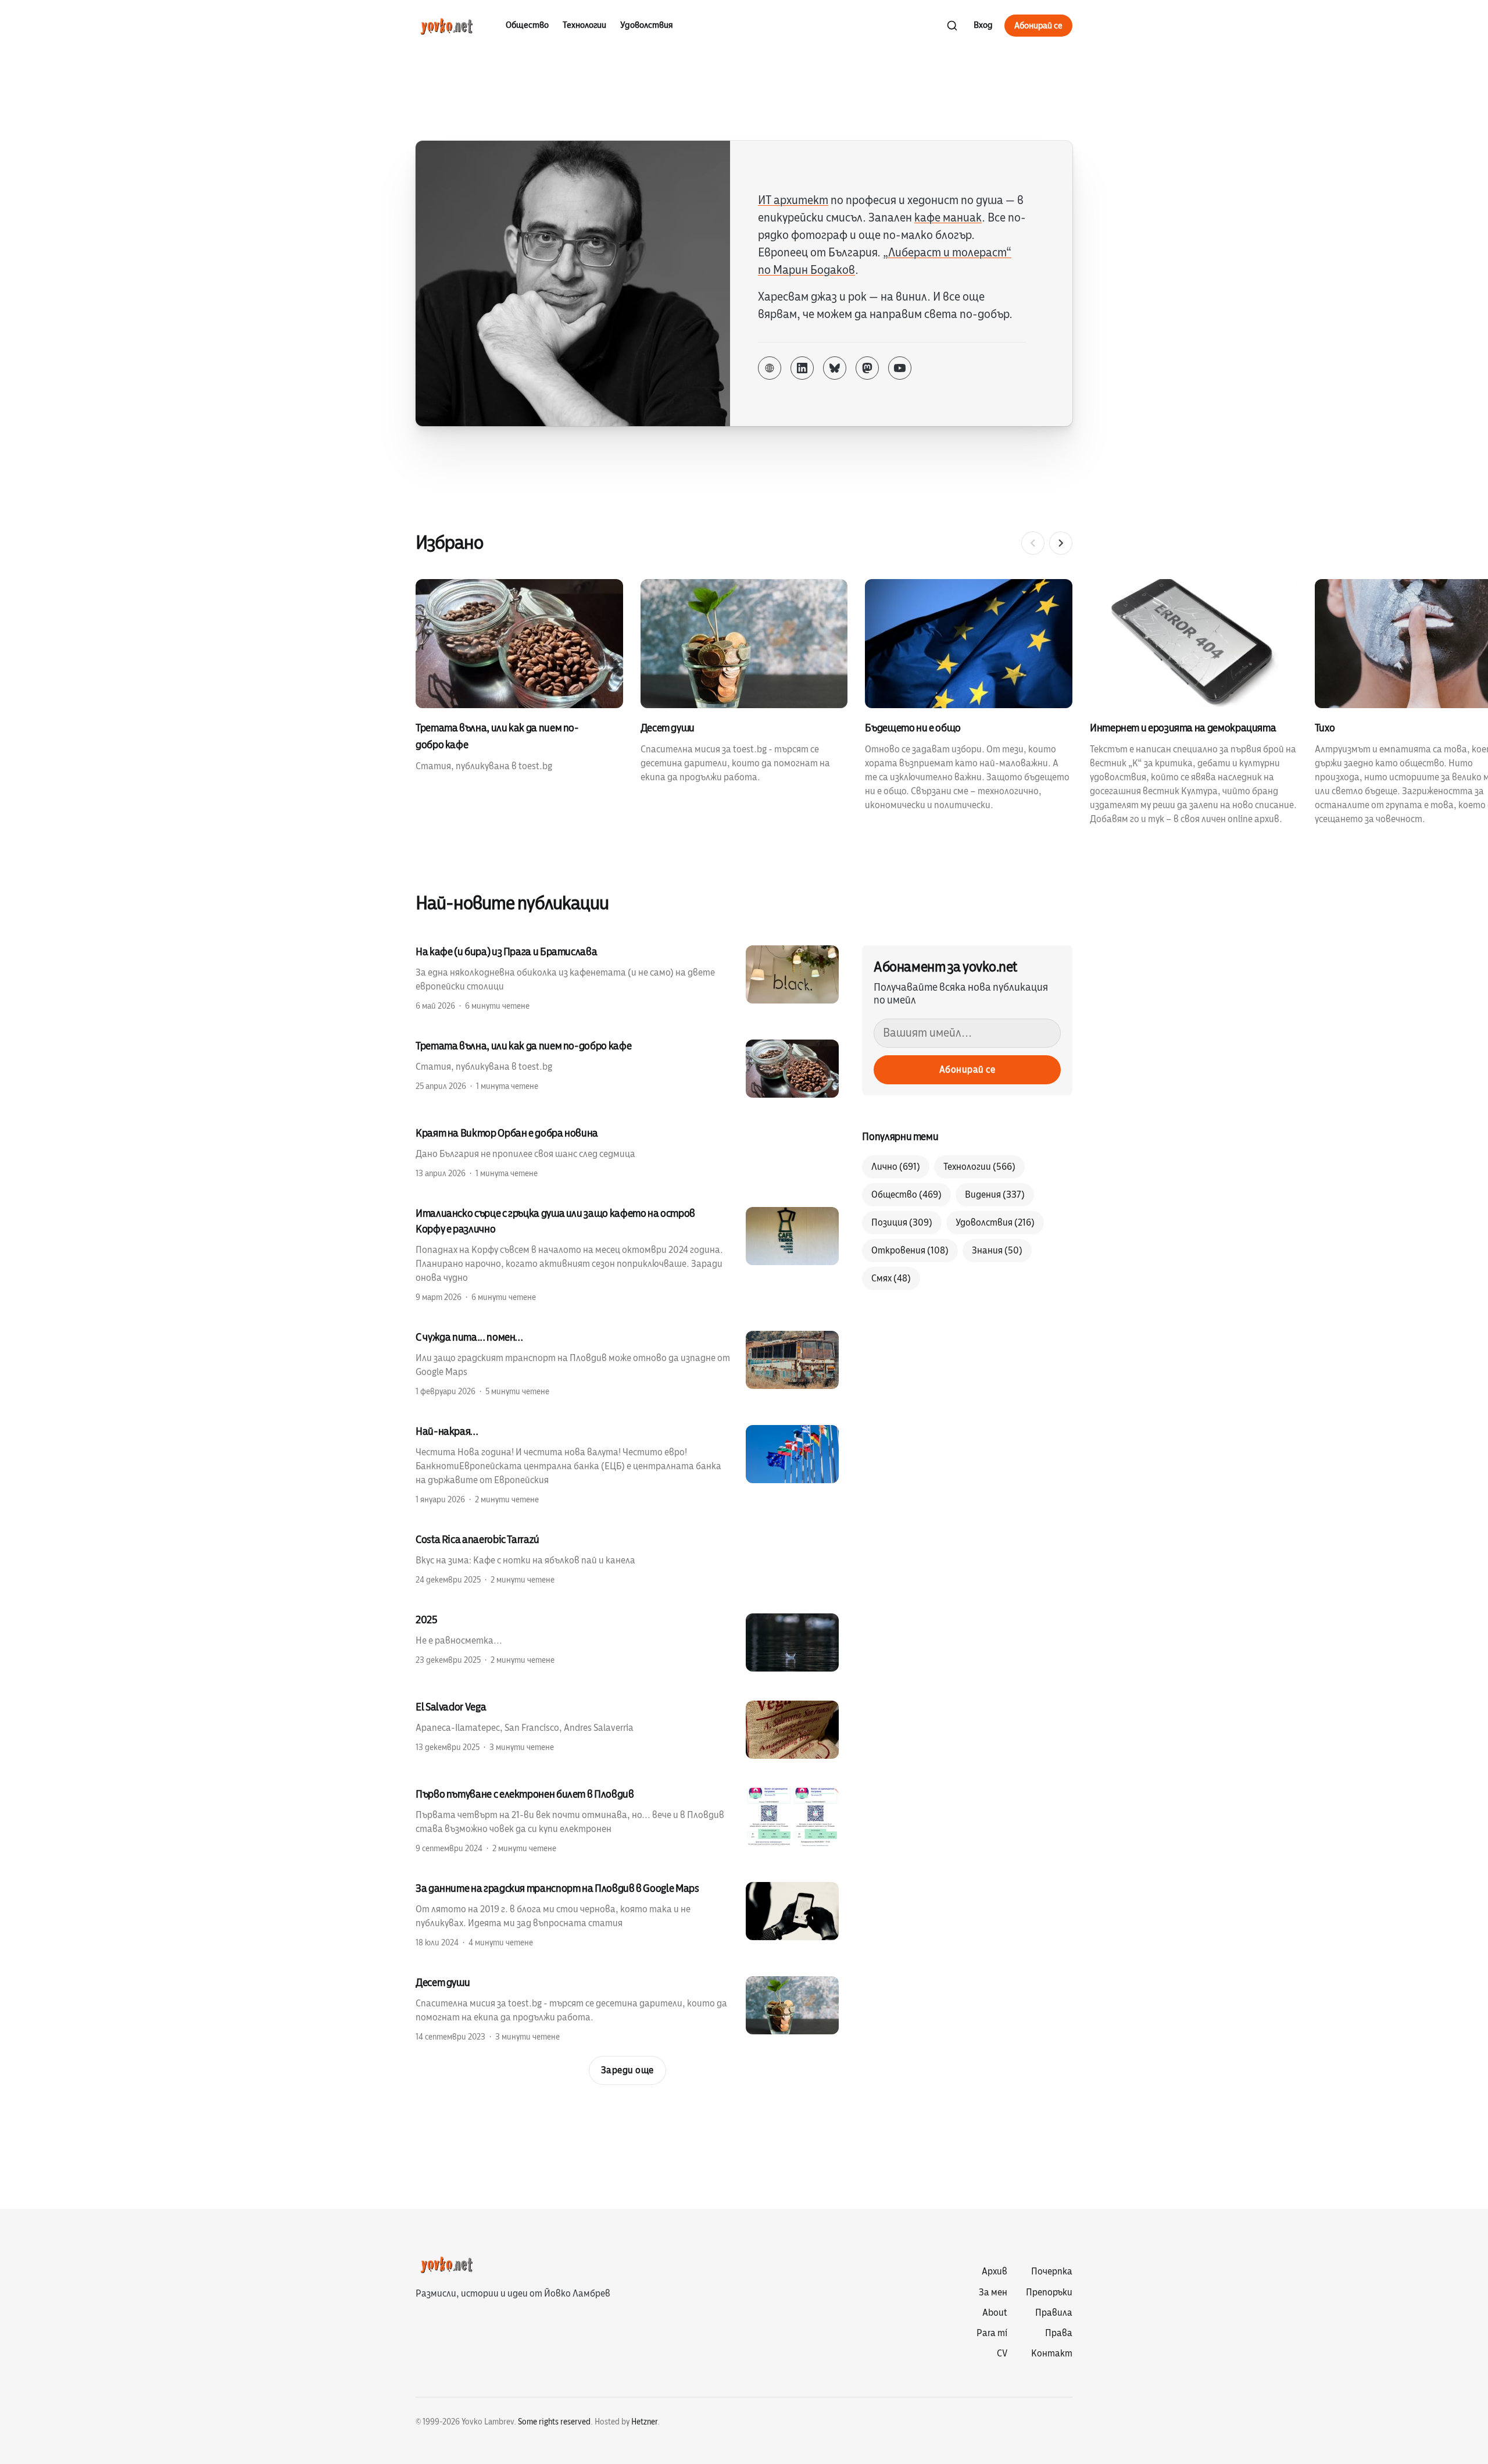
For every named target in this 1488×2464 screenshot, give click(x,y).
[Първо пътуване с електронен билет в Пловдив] (627, 1820)
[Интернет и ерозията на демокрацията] (1202, 703)
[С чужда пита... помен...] (627, 1363)
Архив (995, 2272)
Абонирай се (1038, 26)
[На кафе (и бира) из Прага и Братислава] (627, 978)
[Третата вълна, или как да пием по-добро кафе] (528, 676)
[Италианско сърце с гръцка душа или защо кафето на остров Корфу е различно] (627, 1254)
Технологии (584, 25)
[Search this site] (952, 26)
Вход (983, 25)
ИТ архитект (793, 200)
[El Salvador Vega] (627, 1730)
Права (1059, 2333)
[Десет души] (753, 682)
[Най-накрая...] (627, 1465)
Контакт (1052, 2354)
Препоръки (1049, 2292)
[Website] (770, 368)
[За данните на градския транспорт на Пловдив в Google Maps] (627, 1915)
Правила (1054, 2313)
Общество (527, 25)
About (995, 2313)
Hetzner (644, 2422)
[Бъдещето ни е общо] (977, 696)
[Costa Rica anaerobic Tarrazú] (627, 1559)
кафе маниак (948, 218)
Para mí (992, 2333)
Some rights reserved (554, 2422)
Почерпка (1052, 2272)
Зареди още (627, 2070)
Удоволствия (647, 25)
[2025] (627, 1642)
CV (1002, 2354)
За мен (993, 2292)
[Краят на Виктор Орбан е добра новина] (627, 1152)
